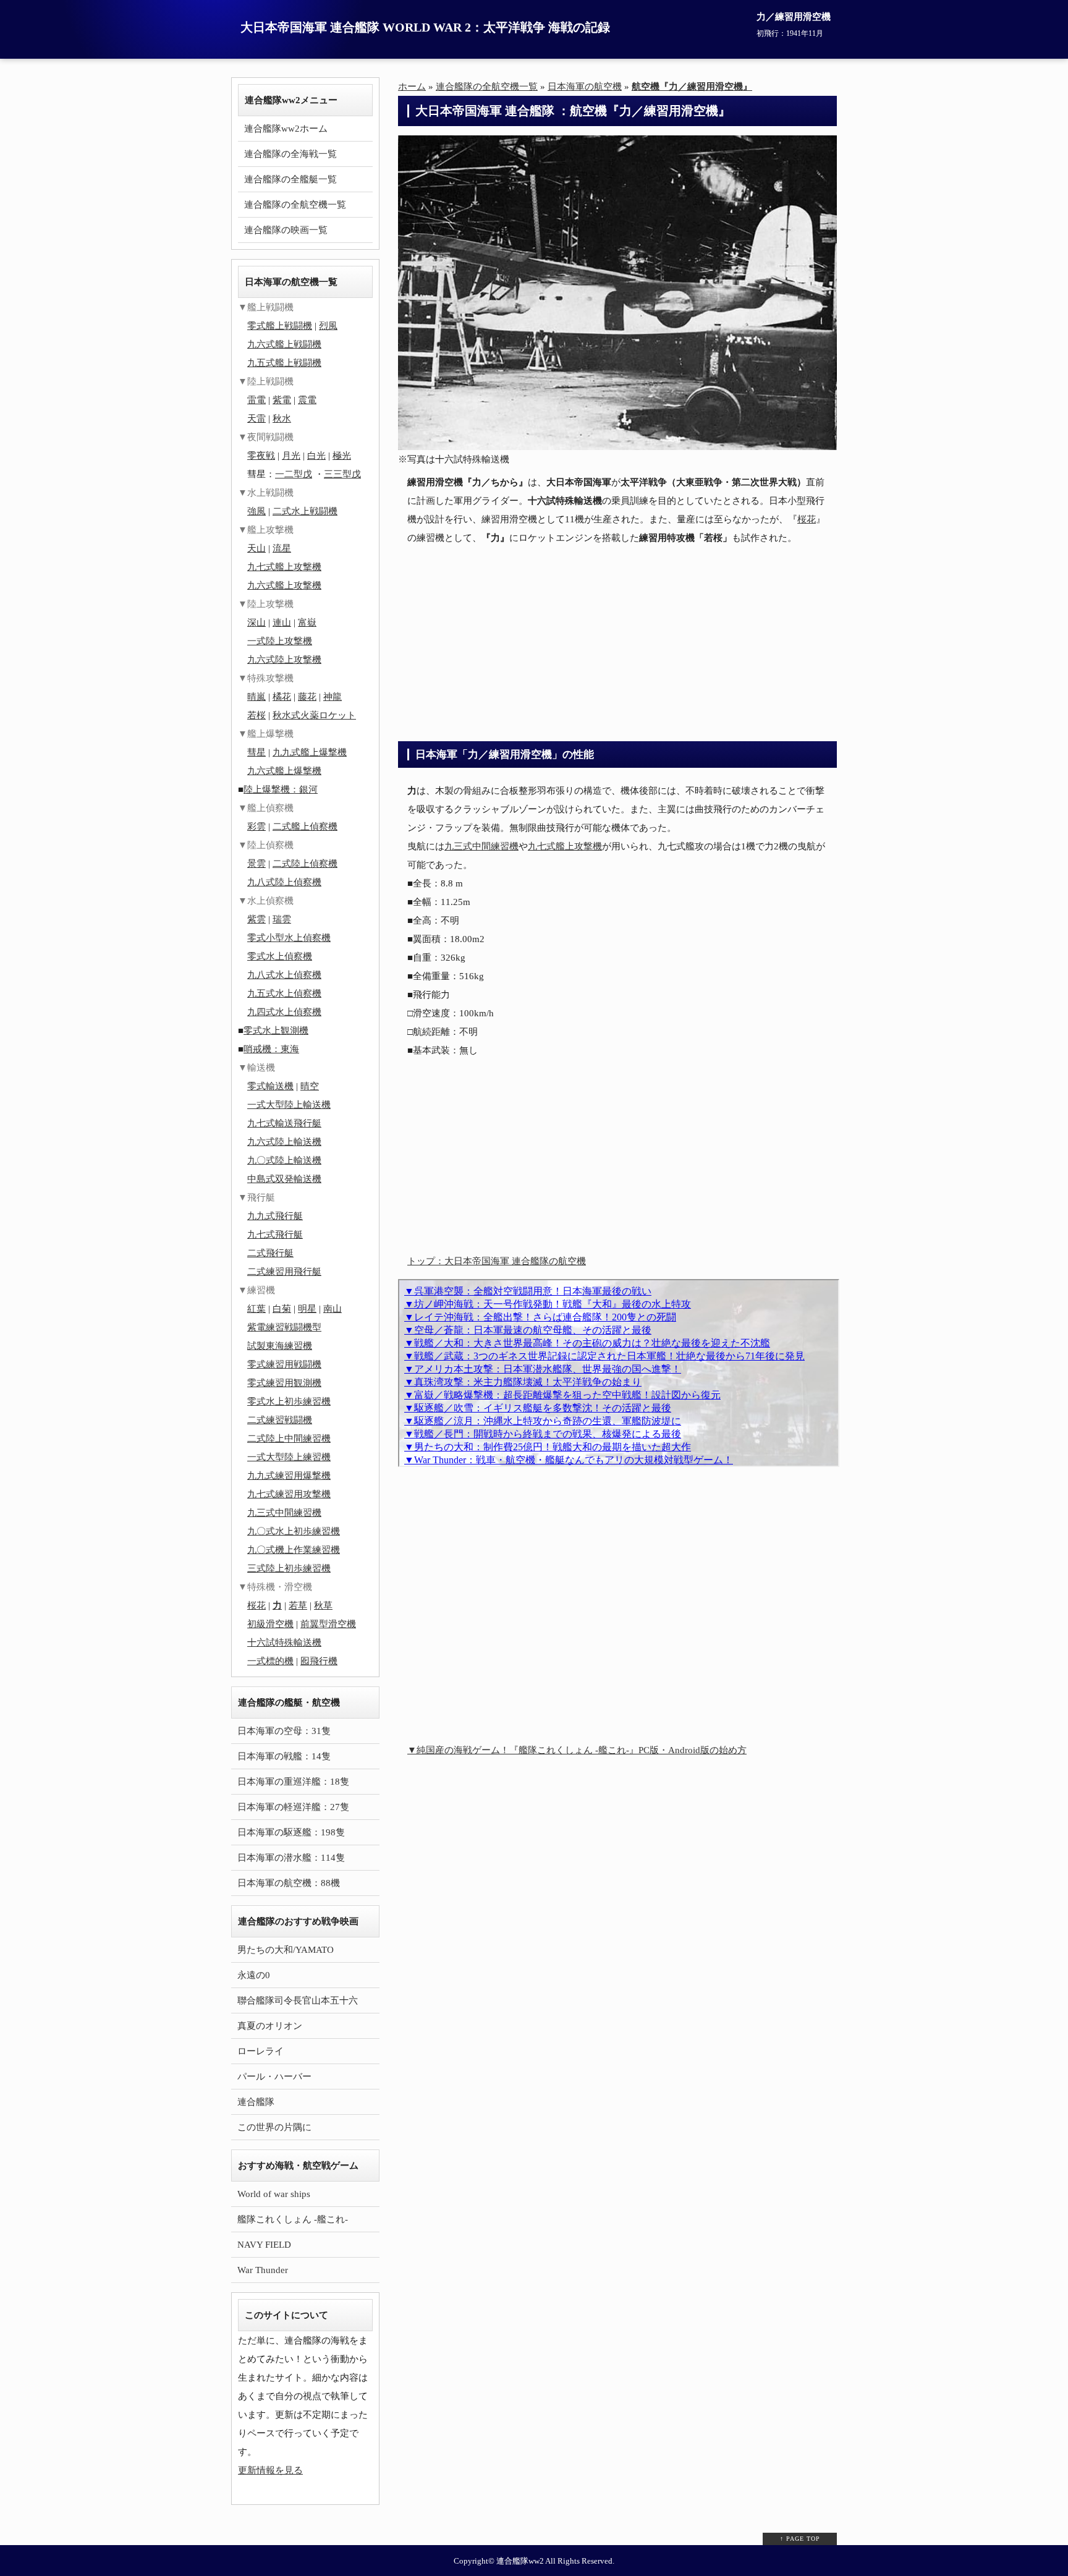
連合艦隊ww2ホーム (286, 129)
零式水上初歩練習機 (289, 1401)
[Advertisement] (617, 642)
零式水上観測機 (276, 1031)
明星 (307, 1309)
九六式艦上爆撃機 (284, 771)
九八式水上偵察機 (284, 975)
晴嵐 (256, 697)
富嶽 (307, 623)
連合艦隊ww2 (520, 2561)
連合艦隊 (256, 2102)
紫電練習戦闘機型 (284, 1327)
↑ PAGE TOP (800, 2539)
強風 (256, 511)
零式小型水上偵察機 (289, 938)
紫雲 (256, 919)
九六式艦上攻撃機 (284, 585)
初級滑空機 (270, 1624)
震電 (307, 400)
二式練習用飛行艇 (284, 1272)
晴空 (310, 1086)
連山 (282, 623)
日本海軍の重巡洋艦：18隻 (293, 1782)
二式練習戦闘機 (280, 1420)
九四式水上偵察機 (284, 1012)
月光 (291, 456)
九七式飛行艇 (275, 1235)
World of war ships (274, 2194)
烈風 (328, 326)
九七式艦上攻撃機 (565, 846)
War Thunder (263, 2270)
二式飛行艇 (270, 1253)
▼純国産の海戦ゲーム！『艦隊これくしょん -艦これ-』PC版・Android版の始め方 (577, 1750)
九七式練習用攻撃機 (289, 1494)
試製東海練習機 (280, 1346)
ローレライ (261, 2051)
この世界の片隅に (274, 2127)
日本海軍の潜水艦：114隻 (291, 1858)
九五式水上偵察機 (284, 993)
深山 (256, 623)
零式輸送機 (270, 1086)
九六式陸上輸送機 (284, 1142)
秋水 (282, 419)
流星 (282, 548)
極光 (342, 456)
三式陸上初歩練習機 (289, 1568)
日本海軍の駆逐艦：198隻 (291, 1832)
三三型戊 (342, 474)
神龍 (333, 697)
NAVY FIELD (264, 2245)
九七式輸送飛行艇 (284, 1123)
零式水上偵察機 (280, 956)
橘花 (282, 697)
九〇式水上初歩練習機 (294, 1531)
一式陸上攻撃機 (280, 641)
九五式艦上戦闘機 (284, 363)
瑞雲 (282, 919)
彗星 (256, 752)
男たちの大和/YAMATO (286, 1950)
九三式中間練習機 (481, 846)
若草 (298, 1605)
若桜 (256, 715)
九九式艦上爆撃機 (310, 752)
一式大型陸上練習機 (289, 1457)
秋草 (323, 1605)
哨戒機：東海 (271, 1049)
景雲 (256, 864)
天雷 (256, 419)
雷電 (256, 400)
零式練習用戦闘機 (284, 1364)
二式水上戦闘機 (305, 511)
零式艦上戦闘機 (280, 326)
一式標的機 (270, 1661)
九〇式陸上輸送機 (284, 1160)
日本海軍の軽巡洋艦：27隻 (293, 1807)
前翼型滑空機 (328, 1624)
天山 (256, 548)
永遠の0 (254, 1975)
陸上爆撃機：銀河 (281, 789)
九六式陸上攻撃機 (284, 660)
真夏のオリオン (270, 2026)
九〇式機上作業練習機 (294, 1550)
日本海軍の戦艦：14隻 (284, 1756)
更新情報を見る (270, 2470)
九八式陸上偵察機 (284, 882)
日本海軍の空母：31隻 (284, 1731)
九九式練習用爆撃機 (289, 1476)
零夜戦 (261, 456)
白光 (316, 456)
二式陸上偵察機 (305, 864)
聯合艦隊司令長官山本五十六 (298, 2000)
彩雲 (256, 827)
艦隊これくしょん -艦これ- (293, 2219)
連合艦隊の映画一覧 (286, 230)
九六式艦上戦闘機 (284, 344)
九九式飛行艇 (275, 1216)
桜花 (807, 519)
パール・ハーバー (274, 2077)
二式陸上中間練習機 (289, 1439)
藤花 (307, 697)
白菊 (282, 1309)
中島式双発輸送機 (284, 1179)
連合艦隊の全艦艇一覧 (290, 179)
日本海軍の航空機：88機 (289, 1883)
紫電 (282, 400)
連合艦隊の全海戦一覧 (290, 154)
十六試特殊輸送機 (284, 1643)
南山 (333, 1309)
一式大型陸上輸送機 (289, 1105)
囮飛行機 (319, 1661)
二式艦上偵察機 (305, 827)
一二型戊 (294, 474)
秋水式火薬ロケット (314, 715)
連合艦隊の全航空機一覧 (295, 205)
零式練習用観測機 (284, 1383)
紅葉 (256, 1309)
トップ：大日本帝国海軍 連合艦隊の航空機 (497, 1261)
